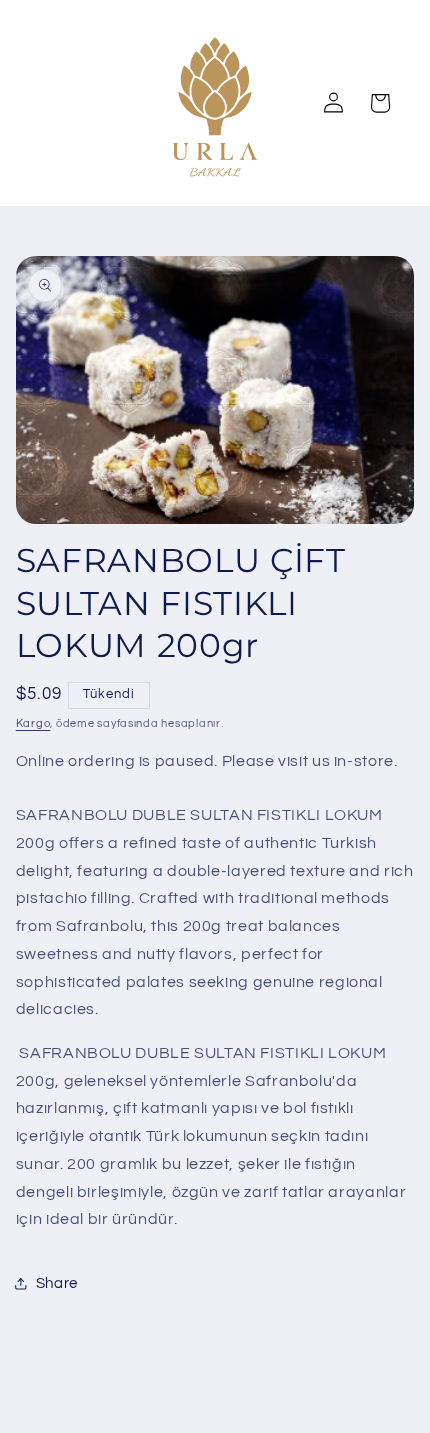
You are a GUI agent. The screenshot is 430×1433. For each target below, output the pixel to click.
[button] (380, 103)
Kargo (33, 723)
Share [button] (57, 1283)
